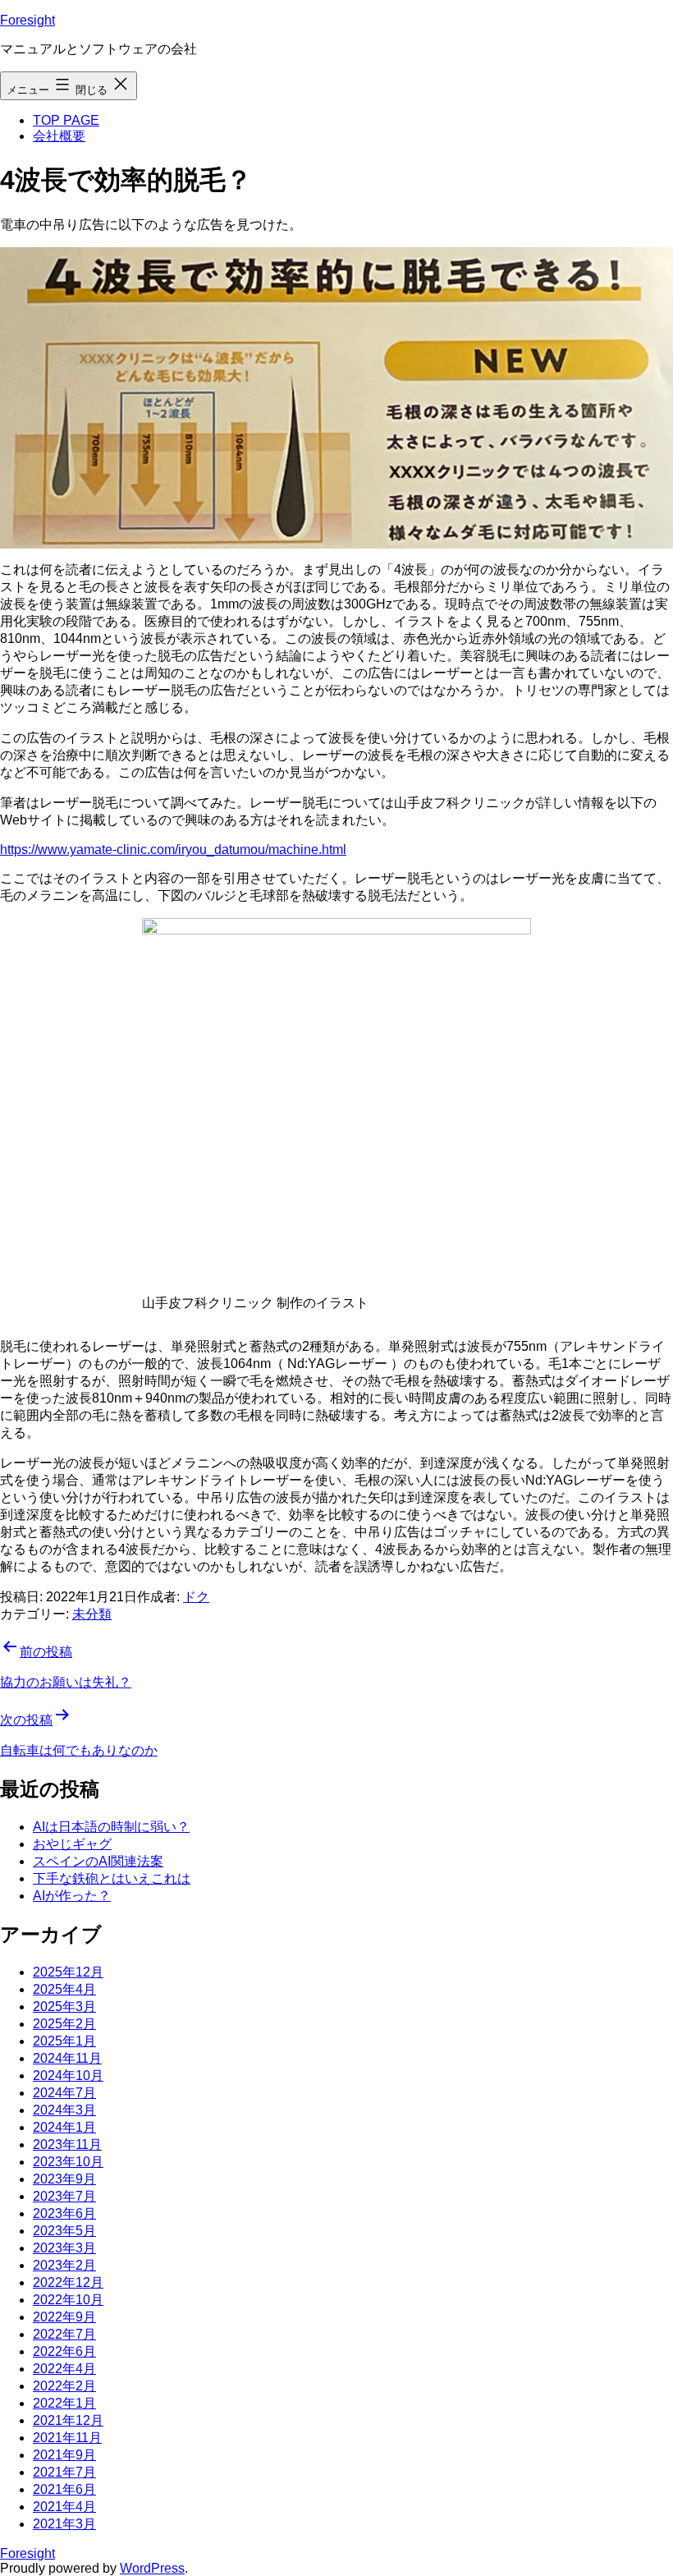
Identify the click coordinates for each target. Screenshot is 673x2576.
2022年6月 (64, 2351)
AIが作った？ (72, 1896)
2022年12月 (68, 2282)
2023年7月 (64, 2196)
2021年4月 (64, 2507)
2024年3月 (64, 2110)
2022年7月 (64, 2334)
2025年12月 (68, 1972)
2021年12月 (68, 2420)
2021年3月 (64, 2524)
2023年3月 (64, 2248)
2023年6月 (64, 2213)
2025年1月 (64, 2041)
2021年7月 (64, 2472)
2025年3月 (64, 2007)
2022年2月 (64, 2386)
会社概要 (59, 136)
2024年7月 (64, 2093)
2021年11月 (67, 2438)
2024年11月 (67, 2058)
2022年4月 (64, 2369)
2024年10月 (68, 2075)
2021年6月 (64, 2489)
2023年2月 (64, 2265)
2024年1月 (64, 2127)
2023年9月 (64, 2179)
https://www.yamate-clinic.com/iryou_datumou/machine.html (173, 849)
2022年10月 (68, 2300)
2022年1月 (64, 2403)
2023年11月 (67, 2144)
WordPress (152, 2568)
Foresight (27, 20)
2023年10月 (68, 2162)
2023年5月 (64, 2231)
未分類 (92, 1614)
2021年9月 (64, 2455)
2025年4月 (64, 1989)
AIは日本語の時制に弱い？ (111, 1827)
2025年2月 (64, 2024)
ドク (196, 1597)
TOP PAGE (66, 120)
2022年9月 (64, 2317)
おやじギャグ (72, 1844)
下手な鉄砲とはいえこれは (112, 1878)
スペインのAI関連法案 (98, 1861)
